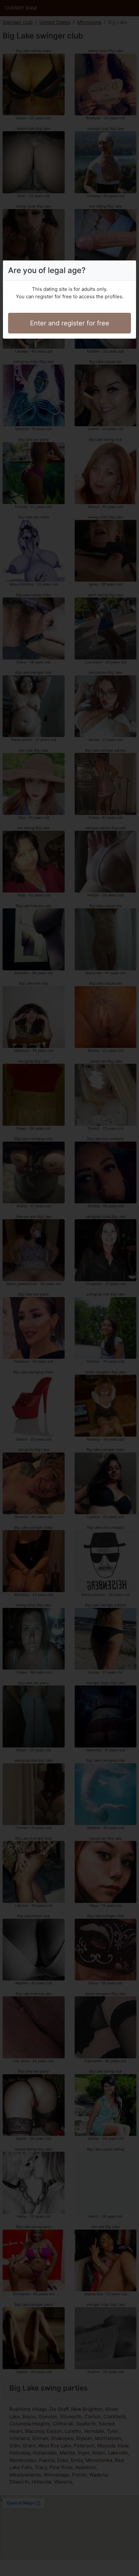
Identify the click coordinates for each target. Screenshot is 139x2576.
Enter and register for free (70, 323)
